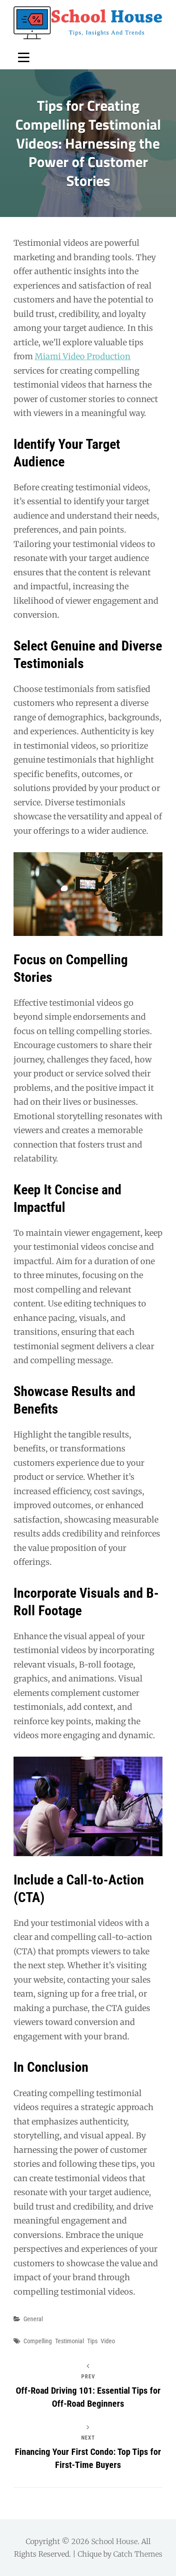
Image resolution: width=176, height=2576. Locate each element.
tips (92, 2341)
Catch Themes (138, 2554)
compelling (38, 2341)
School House (114, 2541)
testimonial (69, 2341)
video (108, 2341)
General (33, 2319)
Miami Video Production (83, 356)
